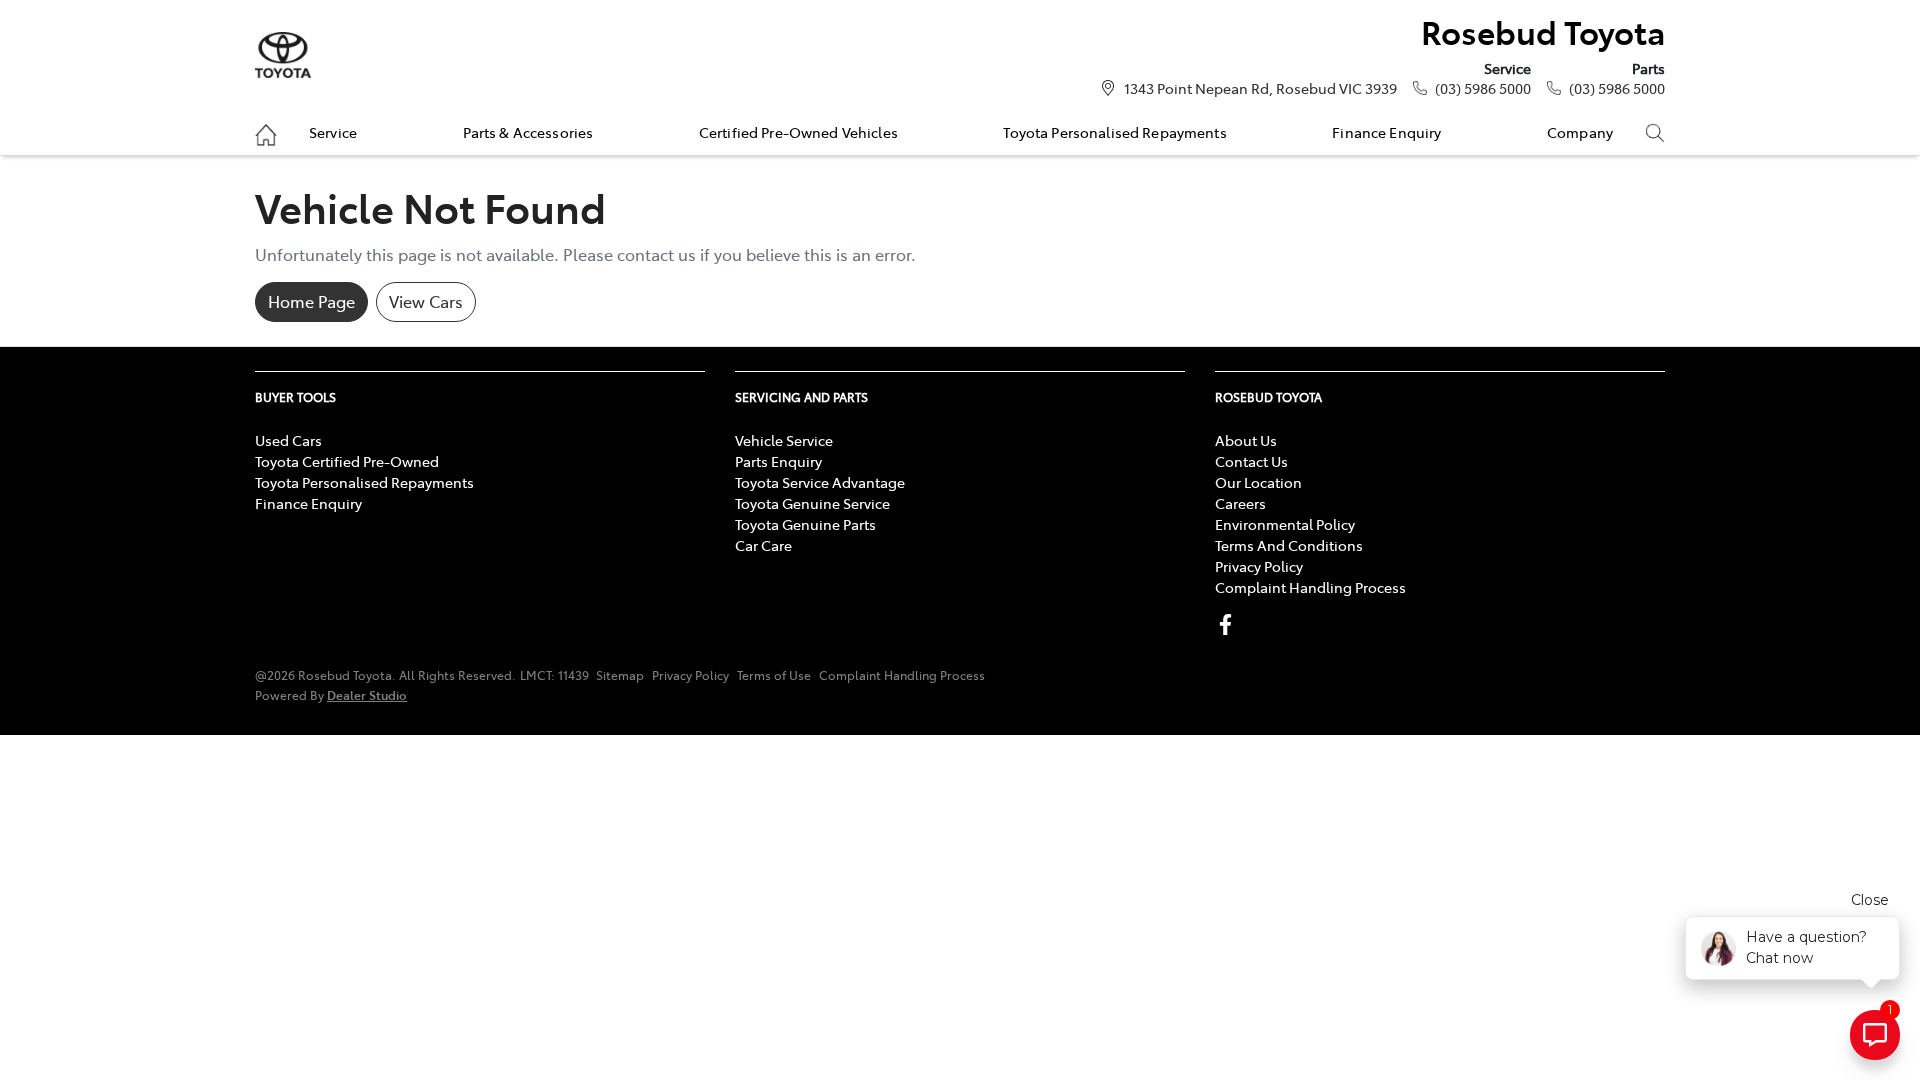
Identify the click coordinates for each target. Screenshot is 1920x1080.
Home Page (311, 301)
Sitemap (620, 675)
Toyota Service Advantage (820, 482)
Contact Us (1251, 461)
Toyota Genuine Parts (805, 524)
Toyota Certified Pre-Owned (347, 461)
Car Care (763, 545)
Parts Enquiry (778, 461)
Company (1580, 132)
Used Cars (288, 440)
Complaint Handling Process (1310, 587)
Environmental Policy (1285, 524)
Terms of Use (774, 675)
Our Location (1258, 482)
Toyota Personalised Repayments (1114, 132)
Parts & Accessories (528, 132)
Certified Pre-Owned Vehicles (798, 132)
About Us (1246, 440)
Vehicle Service (784, 440)
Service (333, 132)
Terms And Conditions (1289, 545)
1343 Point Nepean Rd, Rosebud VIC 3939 (1260, 88)
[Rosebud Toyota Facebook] (1229, 624)
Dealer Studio (367, 694)
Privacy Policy (1259, 566)
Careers (1240, 503)
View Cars (426, 301)
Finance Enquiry (1386, 132)
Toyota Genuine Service (812, 503)
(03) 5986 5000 (1483, 88)
